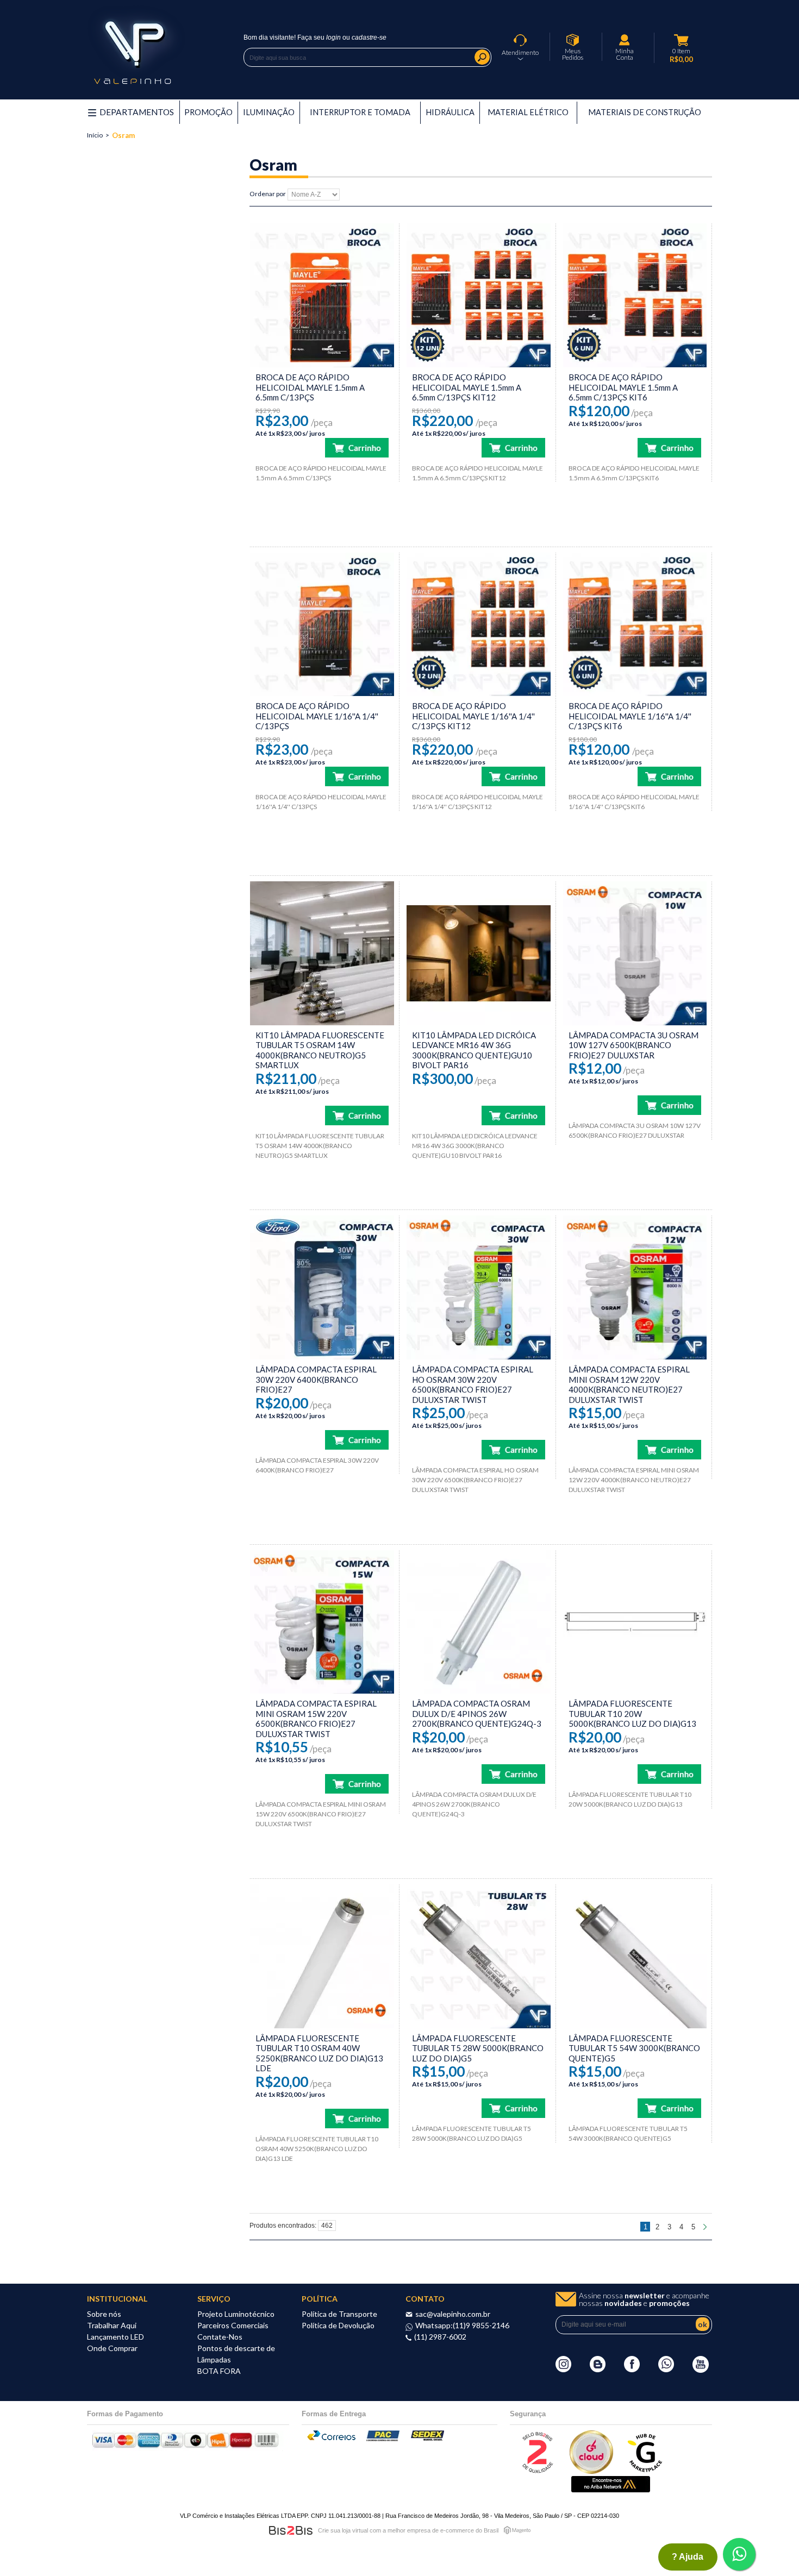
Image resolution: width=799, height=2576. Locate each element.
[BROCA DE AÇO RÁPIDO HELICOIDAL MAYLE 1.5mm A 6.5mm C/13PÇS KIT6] (635, 295)
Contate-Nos (220, 2337)
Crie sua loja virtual (343, 2530)
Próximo (706, 2227)
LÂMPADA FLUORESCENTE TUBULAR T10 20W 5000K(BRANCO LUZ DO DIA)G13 (632, 1713)
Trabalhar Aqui (112, 2325)
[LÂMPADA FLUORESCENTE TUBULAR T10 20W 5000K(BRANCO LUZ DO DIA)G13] (635, 1622)
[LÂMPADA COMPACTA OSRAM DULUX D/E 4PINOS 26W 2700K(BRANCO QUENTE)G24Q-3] (479, 1622)
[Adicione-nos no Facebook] (632, 2370)
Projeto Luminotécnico (236, 2314)
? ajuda (688, 2557)
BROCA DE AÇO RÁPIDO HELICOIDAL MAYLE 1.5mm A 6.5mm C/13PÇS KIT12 (467, 387)
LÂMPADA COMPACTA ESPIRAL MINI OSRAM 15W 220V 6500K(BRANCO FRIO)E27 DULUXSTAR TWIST (316, 1719)
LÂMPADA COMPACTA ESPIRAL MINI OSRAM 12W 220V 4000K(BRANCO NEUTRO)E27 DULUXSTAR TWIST (629, 1384)
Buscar (482, 57)
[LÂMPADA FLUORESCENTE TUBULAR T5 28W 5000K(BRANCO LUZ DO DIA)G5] (479, 1956)
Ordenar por (268, 194)
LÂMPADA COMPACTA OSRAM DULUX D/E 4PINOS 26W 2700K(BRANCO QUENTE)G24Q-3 (477, 1713)
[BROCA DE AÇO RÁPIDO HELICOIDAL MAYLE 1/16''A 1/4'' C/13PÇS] (322, 625)
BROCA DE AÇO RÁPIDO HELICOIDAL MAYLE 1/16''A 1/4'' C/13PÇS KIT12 (473, 716)
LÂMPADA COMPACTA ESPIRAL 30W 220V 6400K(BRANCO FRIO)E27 (316, 1379)
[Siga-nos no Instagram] (563, 2370)
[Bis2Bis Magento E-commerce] (291, 2530)
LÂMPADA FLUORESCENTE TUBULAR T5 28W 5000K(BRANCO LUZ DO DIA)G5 (478, 2048)
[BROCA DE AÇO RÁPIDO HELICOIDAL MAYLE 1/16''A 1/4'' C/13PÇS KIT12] (479, 625)
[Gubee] (646, 2471)
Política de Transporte (339, 2314)
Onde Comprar (112, 2348)
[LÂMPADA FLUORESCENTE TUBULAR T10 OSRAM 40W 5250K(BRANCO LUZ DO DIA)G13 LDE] (322, 1956)
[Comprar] (357, 448)
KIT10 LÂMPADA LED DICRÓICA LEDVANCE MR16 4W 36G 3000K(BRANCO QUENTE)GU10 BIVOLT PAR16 (474, 1050)
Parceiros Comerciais (233, 2325)
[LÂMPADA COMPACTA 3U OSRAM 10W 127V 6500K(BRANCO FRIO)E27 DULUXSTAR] (635, 953)
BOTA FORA (219, 2371)
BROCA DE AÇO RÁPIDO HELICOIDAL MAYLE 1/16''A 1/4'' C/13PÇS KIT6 (630, 716)
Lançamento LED (116, 2337)
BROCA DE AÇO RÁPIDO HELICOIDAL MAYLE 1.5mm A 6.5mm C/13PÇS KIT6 (623, 387)
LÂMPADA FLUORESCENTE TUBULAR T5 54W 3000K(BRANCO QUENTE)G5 (634, 2048)
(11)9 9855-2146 (481, 2325)
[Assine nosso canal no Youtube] (701, 2370)
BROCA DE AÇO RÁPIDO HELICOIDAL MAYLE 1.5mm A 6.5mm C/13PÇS (310, 387)
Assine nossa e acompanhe (644, 2299)
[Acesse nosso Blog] (598, 2370)
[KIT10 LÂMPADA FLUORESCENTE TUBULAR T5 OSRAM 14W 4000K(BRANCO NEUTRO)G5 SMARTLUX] (322, 953)
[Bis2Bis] (537, 2471)
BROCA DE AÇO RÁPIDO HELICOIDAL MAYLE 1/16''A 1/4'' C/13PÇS (317, 716)
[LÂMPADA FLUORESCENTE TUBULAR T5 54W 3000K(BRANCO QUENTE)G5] (635, 1956)
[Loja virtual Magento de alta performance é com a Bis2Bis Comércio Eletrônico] (517, 2530)
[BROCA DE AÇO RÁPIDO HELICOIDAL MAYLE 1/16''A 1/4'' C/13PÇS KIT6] (635, 625)
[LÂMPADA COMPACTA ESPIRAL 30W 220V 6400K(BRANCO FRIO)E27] (322, 1287)
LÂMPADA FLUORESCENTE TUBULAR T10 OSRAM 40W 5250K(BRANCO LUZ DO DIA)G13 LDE (319, 2053)
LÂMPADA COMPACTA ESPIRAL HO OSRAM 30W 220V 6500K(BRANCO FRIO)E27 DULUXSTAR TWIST (473, 1384)
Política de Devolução (338, 2325)
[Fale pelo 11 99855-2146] (666, 2370)
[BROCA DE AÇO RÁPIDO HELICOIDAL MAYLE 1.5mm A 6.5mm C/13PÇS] (322, 295)
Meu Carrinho (682, 40)
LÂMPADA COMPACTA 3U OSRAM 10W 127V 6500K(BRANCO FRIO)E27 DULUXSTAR (633, 1045)
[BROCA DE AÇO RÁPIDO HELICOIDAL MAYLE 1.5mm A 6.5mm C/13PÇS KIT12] (479, 295)
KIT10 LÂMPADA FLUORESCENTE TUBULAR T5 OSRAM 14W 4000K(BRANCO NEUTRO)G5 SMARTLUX (320, 1050)
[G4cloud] (591, 2471)
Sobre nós (104, 2314)
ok (703, 2324)
